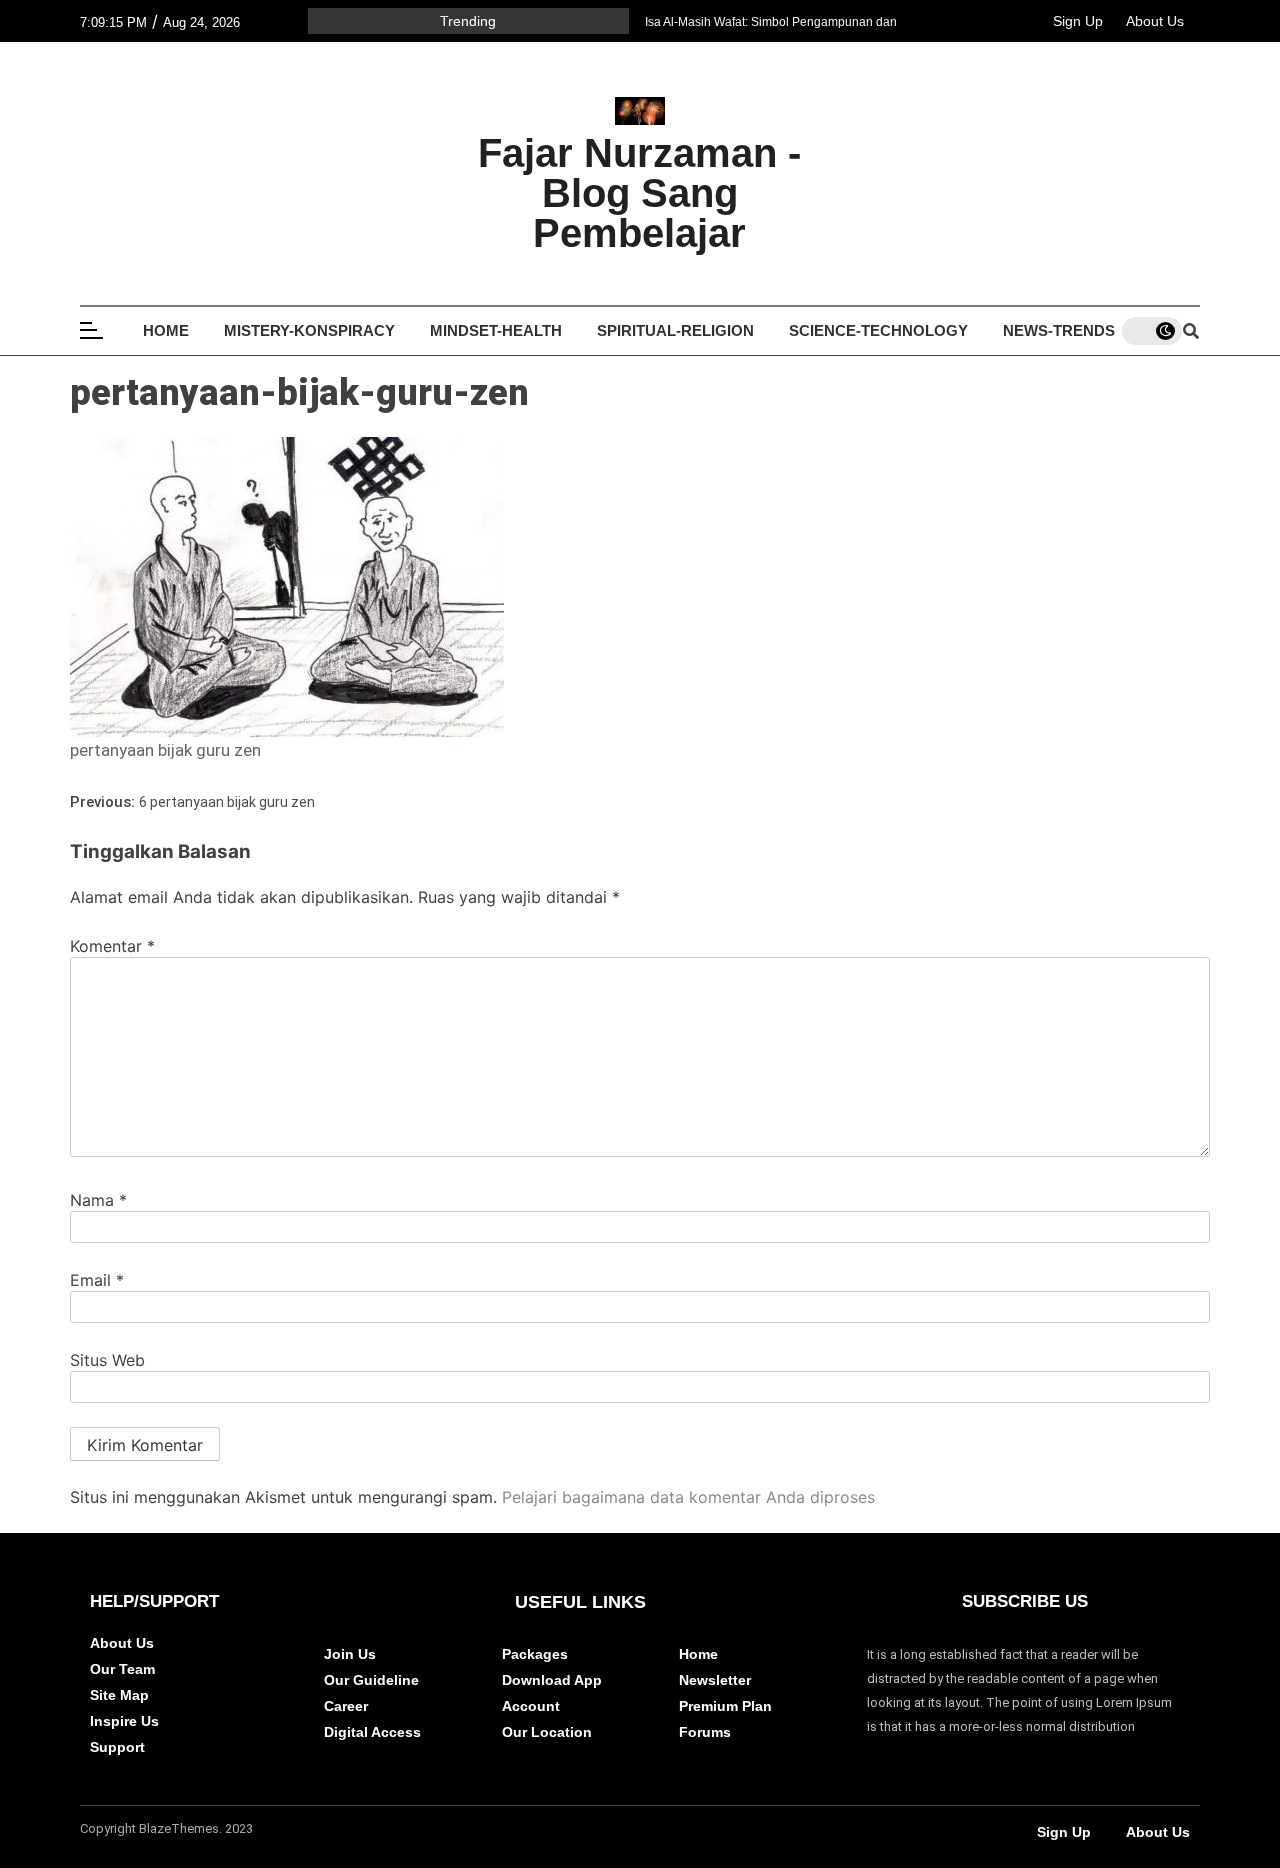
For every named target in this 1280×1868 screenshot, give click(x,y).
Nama (98, 1200)
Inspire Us (124, 1721)
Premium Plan (725, 1706)
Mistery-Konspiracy (309, 330)
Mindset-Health (496, 330)
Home (166, 330)
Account (531, 1706)
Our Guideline (371, 1680)
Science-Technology (878, 330)
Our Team (122, 1669)
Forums (705, 1732)
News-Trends (1059, 330)
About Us (1155, 21)
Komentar (112, 946)
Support (117, 1747)
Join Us (350, 1654)
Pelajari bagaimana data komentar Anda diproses (688, 1497)
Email (97, 1280)
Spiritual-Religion (675, 330)
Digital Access (372, 1732)
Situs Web (107, 1360)
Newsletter (715, 1680)
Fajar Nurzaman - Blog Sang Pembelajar (639, 193)
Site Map (119, 1695)
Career (346, 1706)
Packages (535, 1654)
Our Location (547, 1732)
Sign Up (1078, 21)
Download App (552, 1680)
